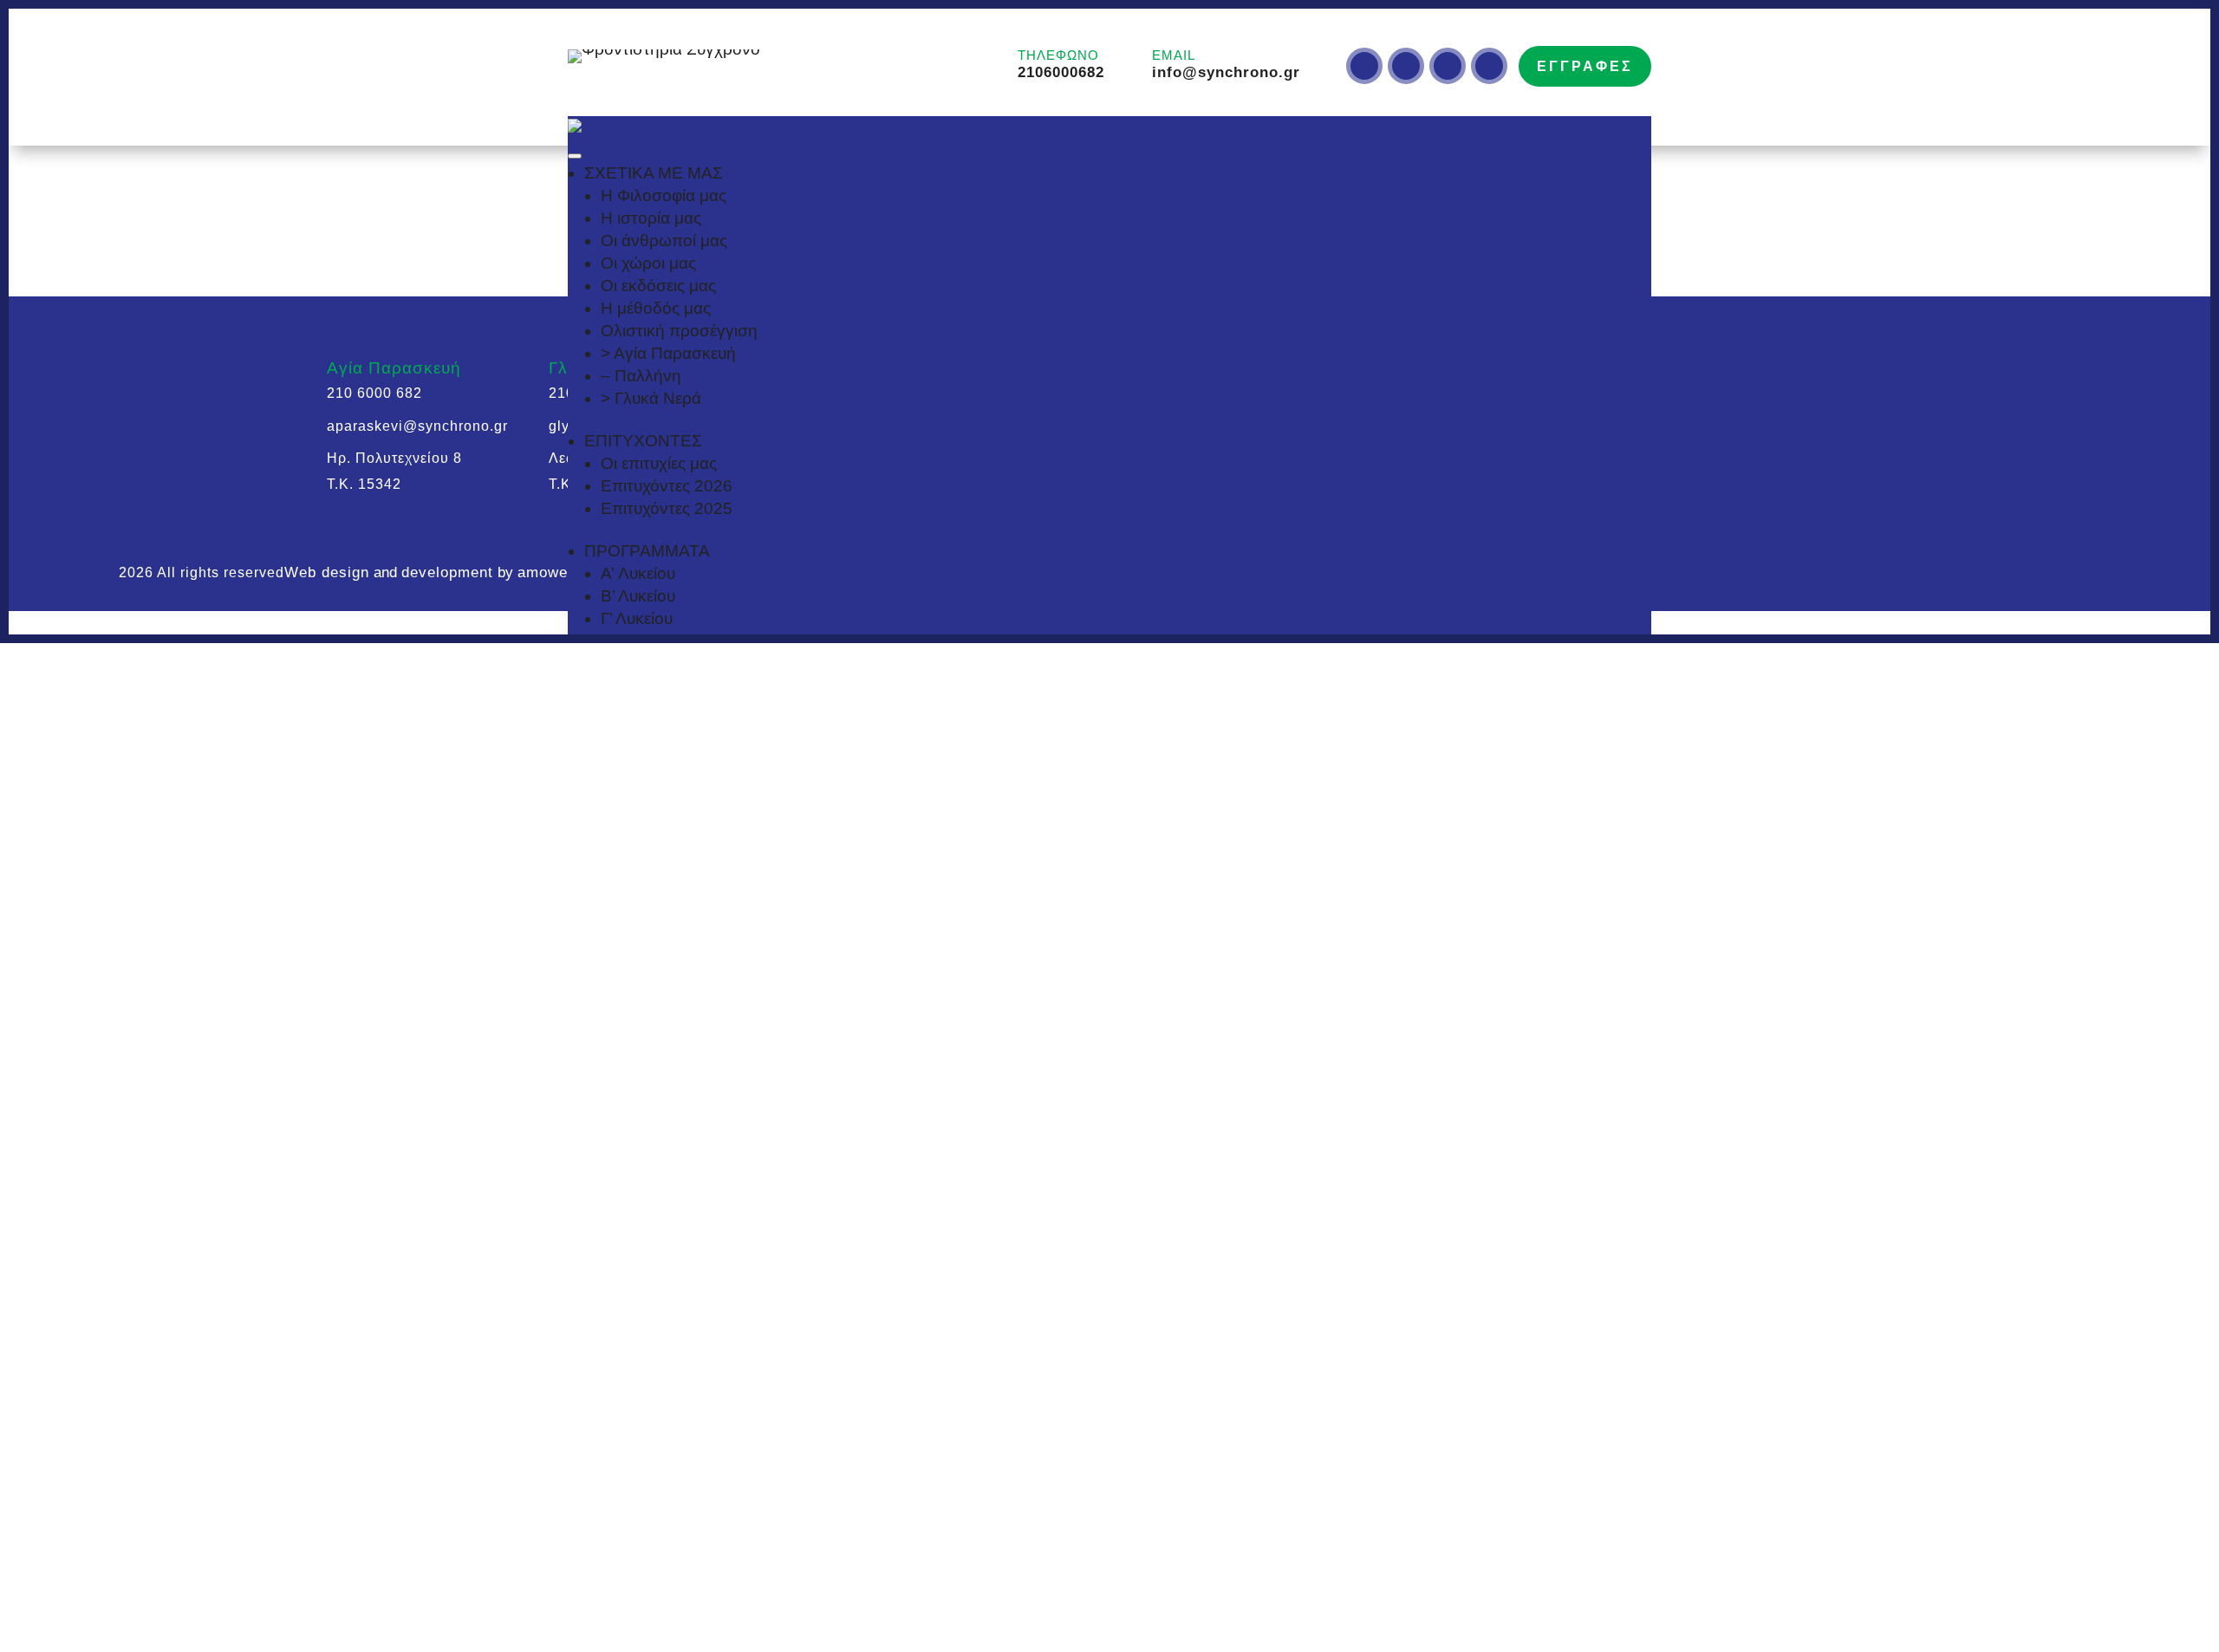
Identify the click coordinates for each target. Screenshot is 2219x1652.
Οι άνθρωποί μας (664, 241)
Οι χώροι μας (648, 263)
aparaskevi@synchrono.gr (417, 426)
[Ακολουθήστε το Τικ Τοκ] (1406, 66)
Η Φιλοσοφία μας (664, 195)
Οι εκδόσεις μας (658, 286)
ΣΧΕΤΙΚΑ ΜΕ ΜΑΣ (654, 173)
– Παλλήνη (641, 376)
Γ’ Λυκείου (637, 618)
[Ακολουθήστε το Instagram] (1364, 66)
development (447, 572)
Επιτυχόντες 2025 (667, 508)
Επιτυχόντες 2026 (667, 486)
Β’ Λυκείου (638, 596)
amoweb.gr (557, 572)
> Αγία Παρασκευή (668, 353)
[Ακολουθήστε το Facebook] (1489, 66)
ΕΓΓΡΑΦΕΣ (1585, 66)
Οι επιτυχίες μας (659, 463)
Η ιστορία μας (651, 218)
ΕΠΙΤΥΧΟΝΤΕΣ (643, 441)
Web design (327, 572)
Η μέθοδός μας (656, 308)
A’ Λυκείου (638, 573)
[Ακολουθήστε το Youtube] (1448, 66)
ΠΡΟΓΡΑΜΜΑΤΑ (647, 551)
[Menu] (575, 156)
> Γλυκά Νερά (651, 398)
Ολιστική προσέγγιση (679, 331)
